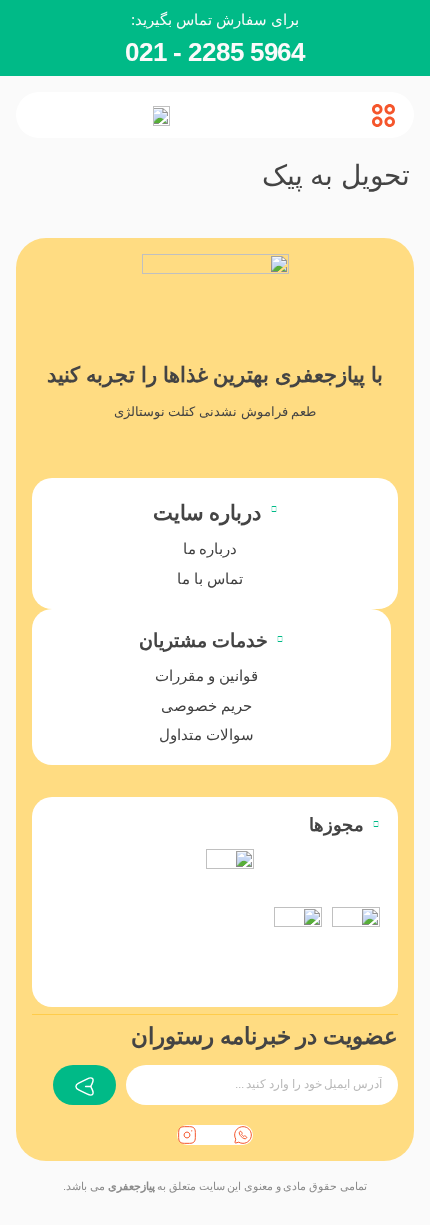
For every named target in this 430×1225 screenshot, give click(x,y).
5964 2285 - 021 (215, 52)
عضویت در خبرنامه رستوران (264, 1036)
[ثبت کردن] (84, 1085)
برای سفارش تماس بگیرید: (214, 19)
